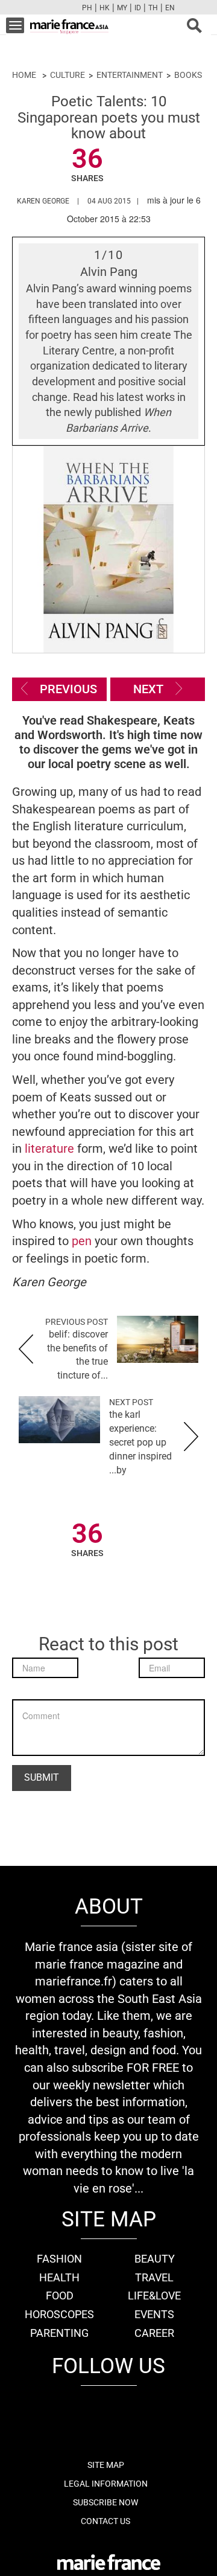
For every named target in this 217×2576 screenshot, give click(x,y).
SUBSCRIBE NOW (105, 2502)
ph (87, 8)
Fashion (59, 2259)
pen (82, 1241)
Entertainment (130, 75)
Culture (68, 75)
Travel (154, 2277)
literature (51, 1149)
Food (60, 2296)
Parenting (59, 2333)
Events (154, 2314)
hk (105, 8)
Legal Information (106, 2484)
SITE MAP (106, 2465)
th (153, 8)
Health (59, 2277)
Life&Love (154, 2296)
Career (154, 2333)
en (170, 8)
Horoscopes (59, 2314)
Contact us (105, 2521)
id (138, 8)
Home (24, 75)
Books (188, 75)
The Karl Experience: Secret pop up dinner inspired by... (140, 1442)
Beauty (155, 2259)
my (122, 8)
